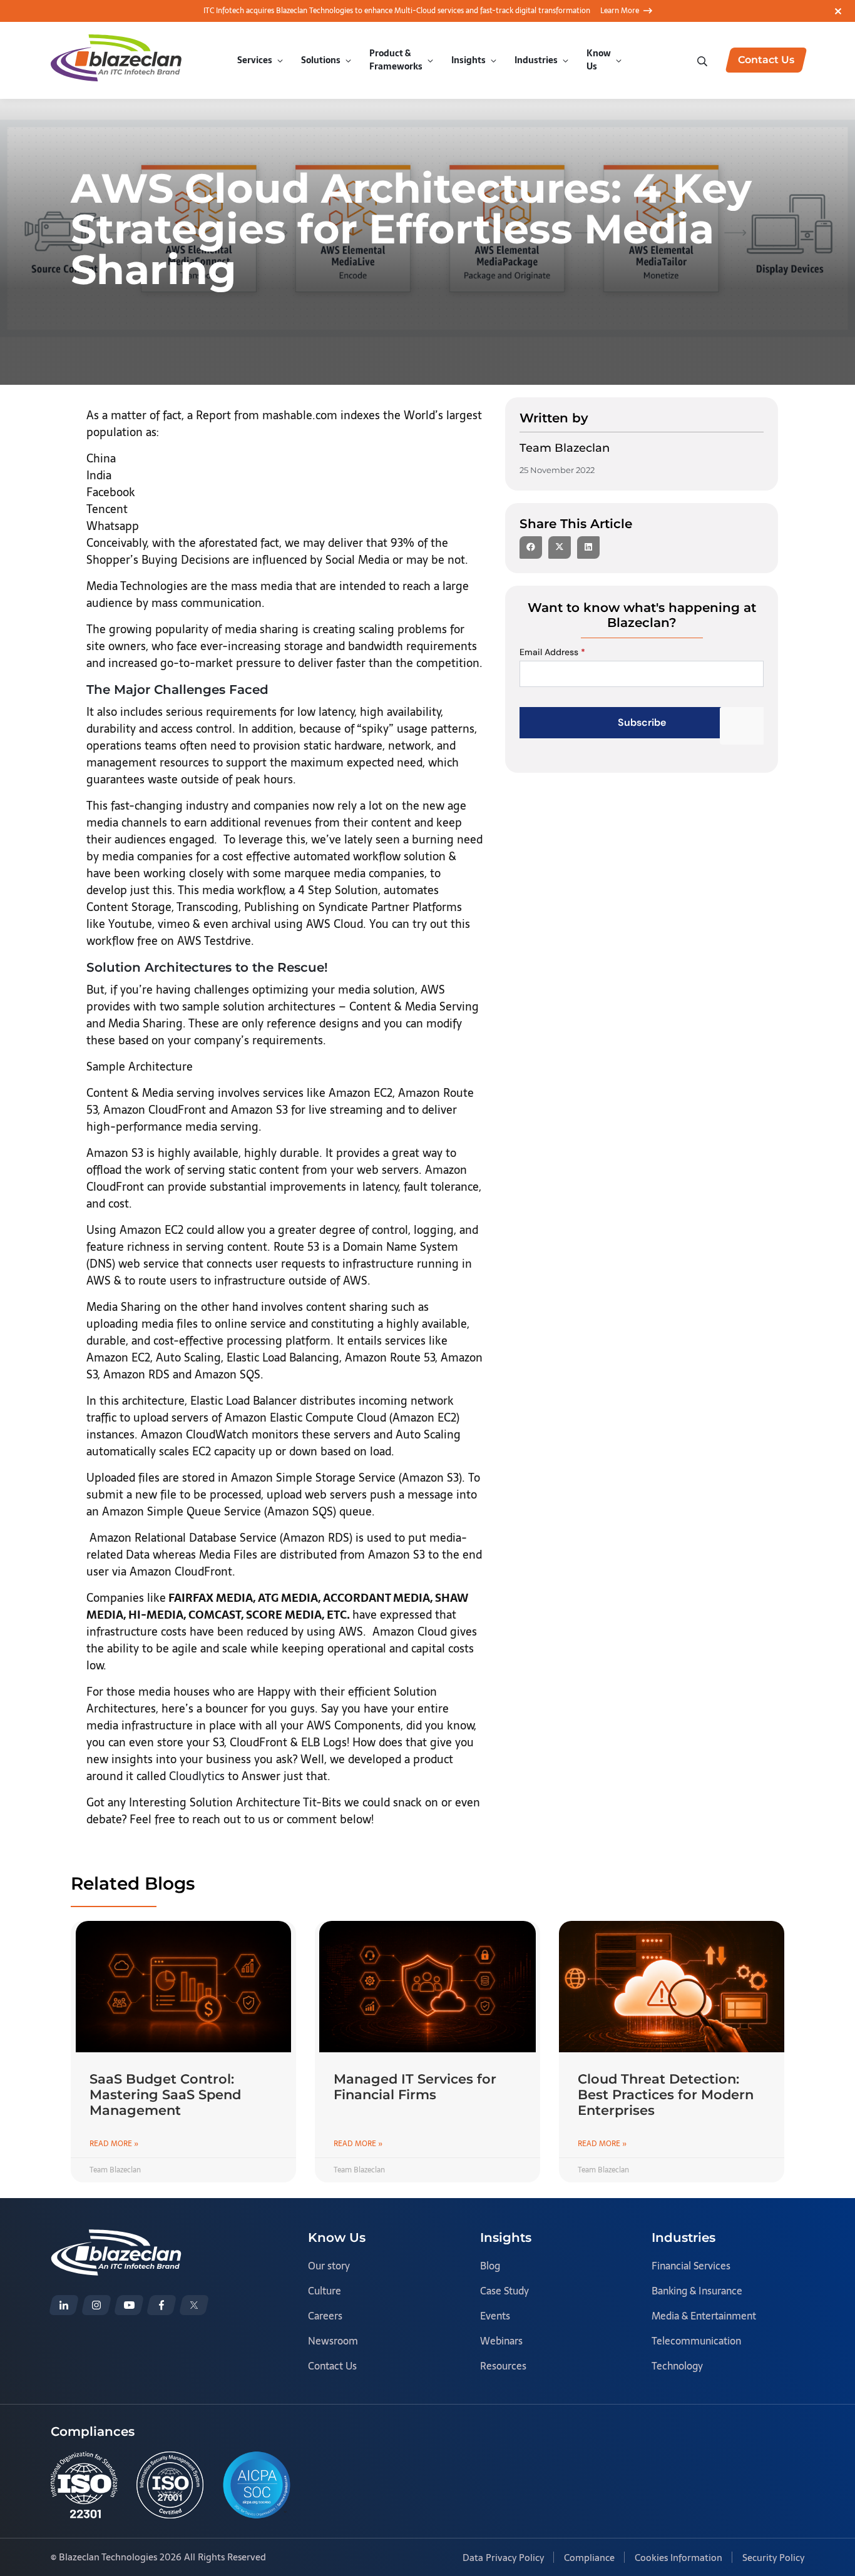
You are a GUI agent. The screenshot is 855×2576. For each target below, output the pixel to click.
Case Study (504, 2291)
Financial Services (691, 2266)
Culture (325, 2291)
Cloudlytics (197, 1776)
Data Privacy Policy (503, 2558)
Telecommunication (696, 2341)
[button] (531, 547)
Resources (503, 2366)
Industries (536, 60)
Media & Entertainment (704, 2316)
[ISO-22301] (84, 2485)
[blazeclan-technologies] (64, 2305)
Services (255, 60)
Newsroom (333, 2341)
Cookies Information (678, 2558)
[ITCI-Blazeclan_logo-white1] (116, 2238)
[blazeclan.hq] (161, 2305)
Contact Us (332, 2366)
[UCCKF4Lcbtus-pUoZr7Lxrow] (129, 2305)
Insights (468, 60)
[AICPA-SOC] (257, 2485)
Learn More (620, 11)
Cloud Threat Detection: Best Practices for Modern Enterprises (666, 2095)
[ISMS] (170, 2485)
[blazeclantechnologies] (96, 2305)
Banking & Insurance (697, 2291)
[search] (704, 60)
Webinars (501, 2341)
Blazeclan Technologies (108, 2557)
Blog (490, 2266)
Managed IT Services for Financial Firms (415, 2087)
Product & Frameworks (396, 60)
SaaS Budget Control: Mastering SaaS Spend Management (165, 2095)
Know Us (599, 60)
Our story (329, 2266)
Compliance (589, 2558)
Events (495, 2316)
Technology (677, 2366)
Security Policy (773, 2558)
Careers (325, 2316)
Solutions (321, 60)
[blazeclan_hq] (194, 2305)
